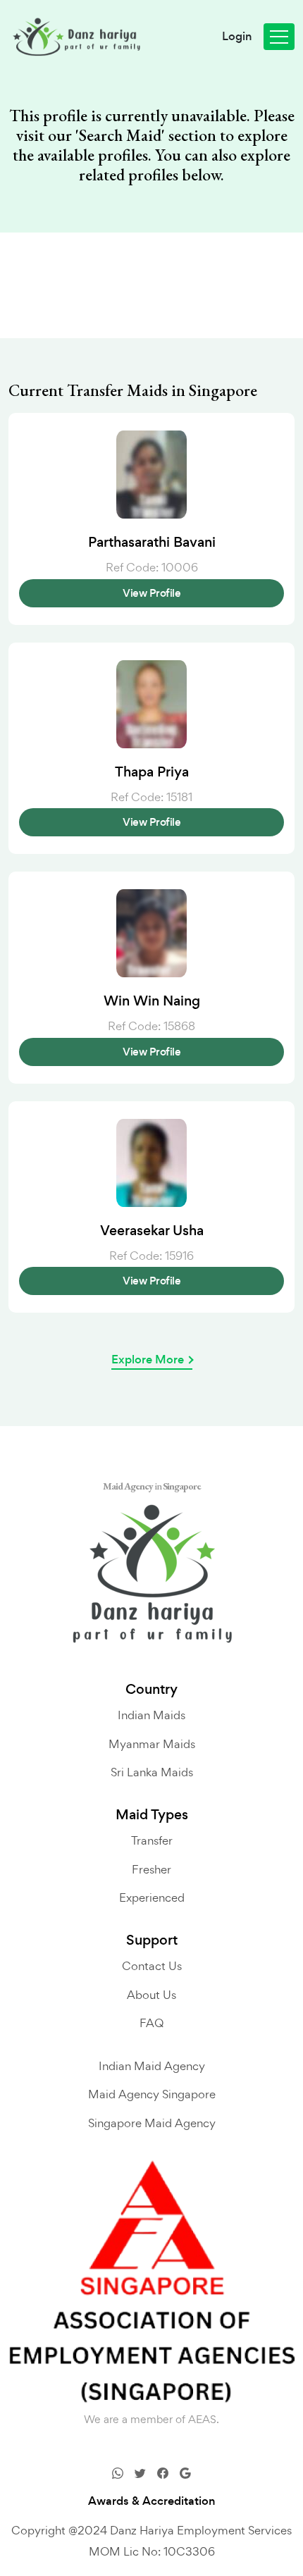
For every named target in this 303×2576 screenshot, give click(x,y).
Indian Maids (151, 1715)
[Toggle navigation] (279, 37)
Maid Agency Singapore (152, 2094)
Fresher (151, 1869)
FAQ (151, 2023)
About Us (151, 1995)
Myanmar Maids (152, 1744)
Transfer (152, 1840)
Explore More (148, 1360)
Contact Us (152, 1966)
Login (237, 37)
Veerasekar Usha (152, 1231)
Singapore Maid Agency (152, 2123)
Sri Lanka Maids (152, 1772)
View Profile (151, 593)
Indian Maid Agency (152, 2066)
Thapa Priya (152, 772)
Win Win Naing (152, 1001)
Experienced (152, 1897)
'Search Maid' (120, 135)
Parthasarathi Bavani (152, 543)
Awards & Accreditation (152, 2501)
